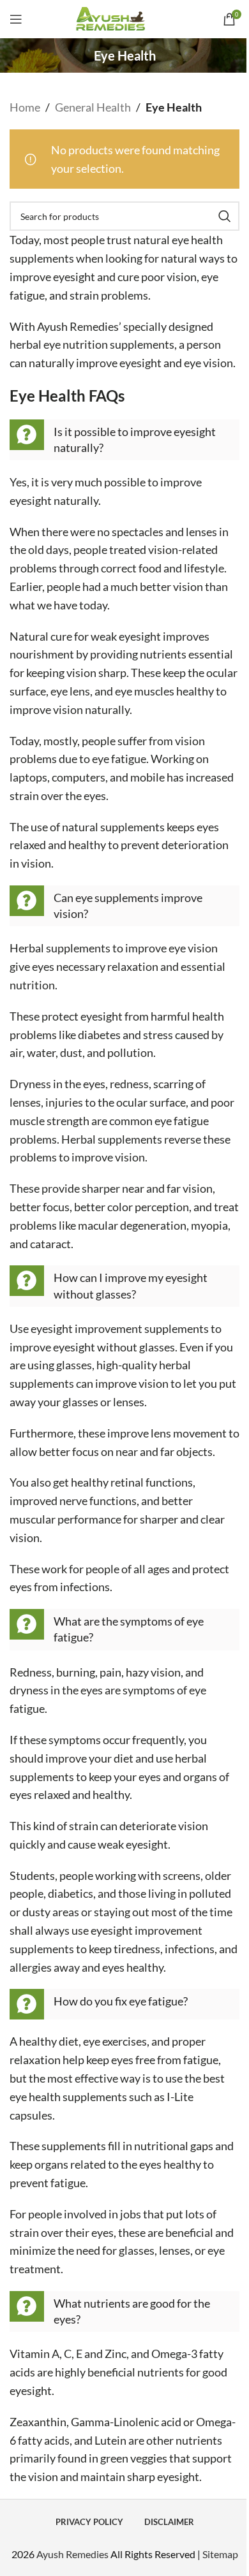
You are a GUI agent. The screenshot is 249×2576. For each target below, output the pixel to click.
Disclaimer (169, 2522)
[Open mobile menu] (16, 19)
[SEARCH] (225, 216)
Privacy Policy (89, 2522)
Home (25, 107)
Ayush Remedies (72, 2554)
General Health (93, 107)
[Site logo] (125, 18)
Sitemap (220, 2554)
